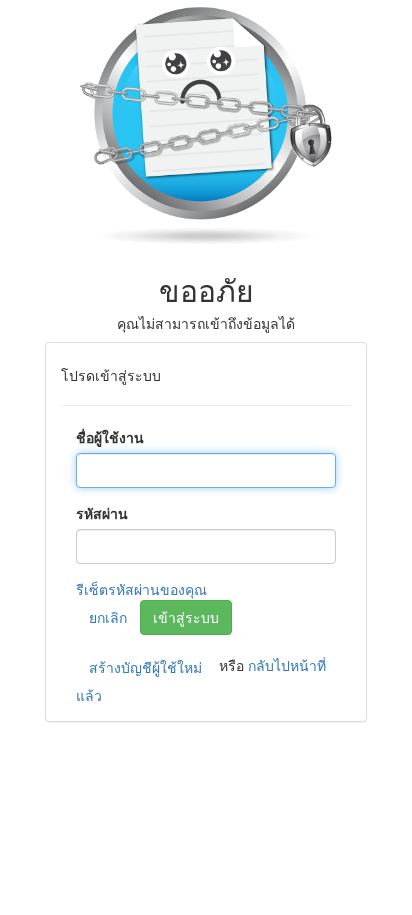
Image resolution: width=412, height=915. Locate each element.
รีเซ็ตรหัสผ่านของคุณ (141, 589)
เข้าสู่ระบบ (186, 617)
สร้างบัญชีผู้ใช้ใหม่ (145, 667)
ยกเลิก (108, 617)
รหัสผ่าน (102, 513)
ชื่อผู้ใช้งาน (110, 437)
